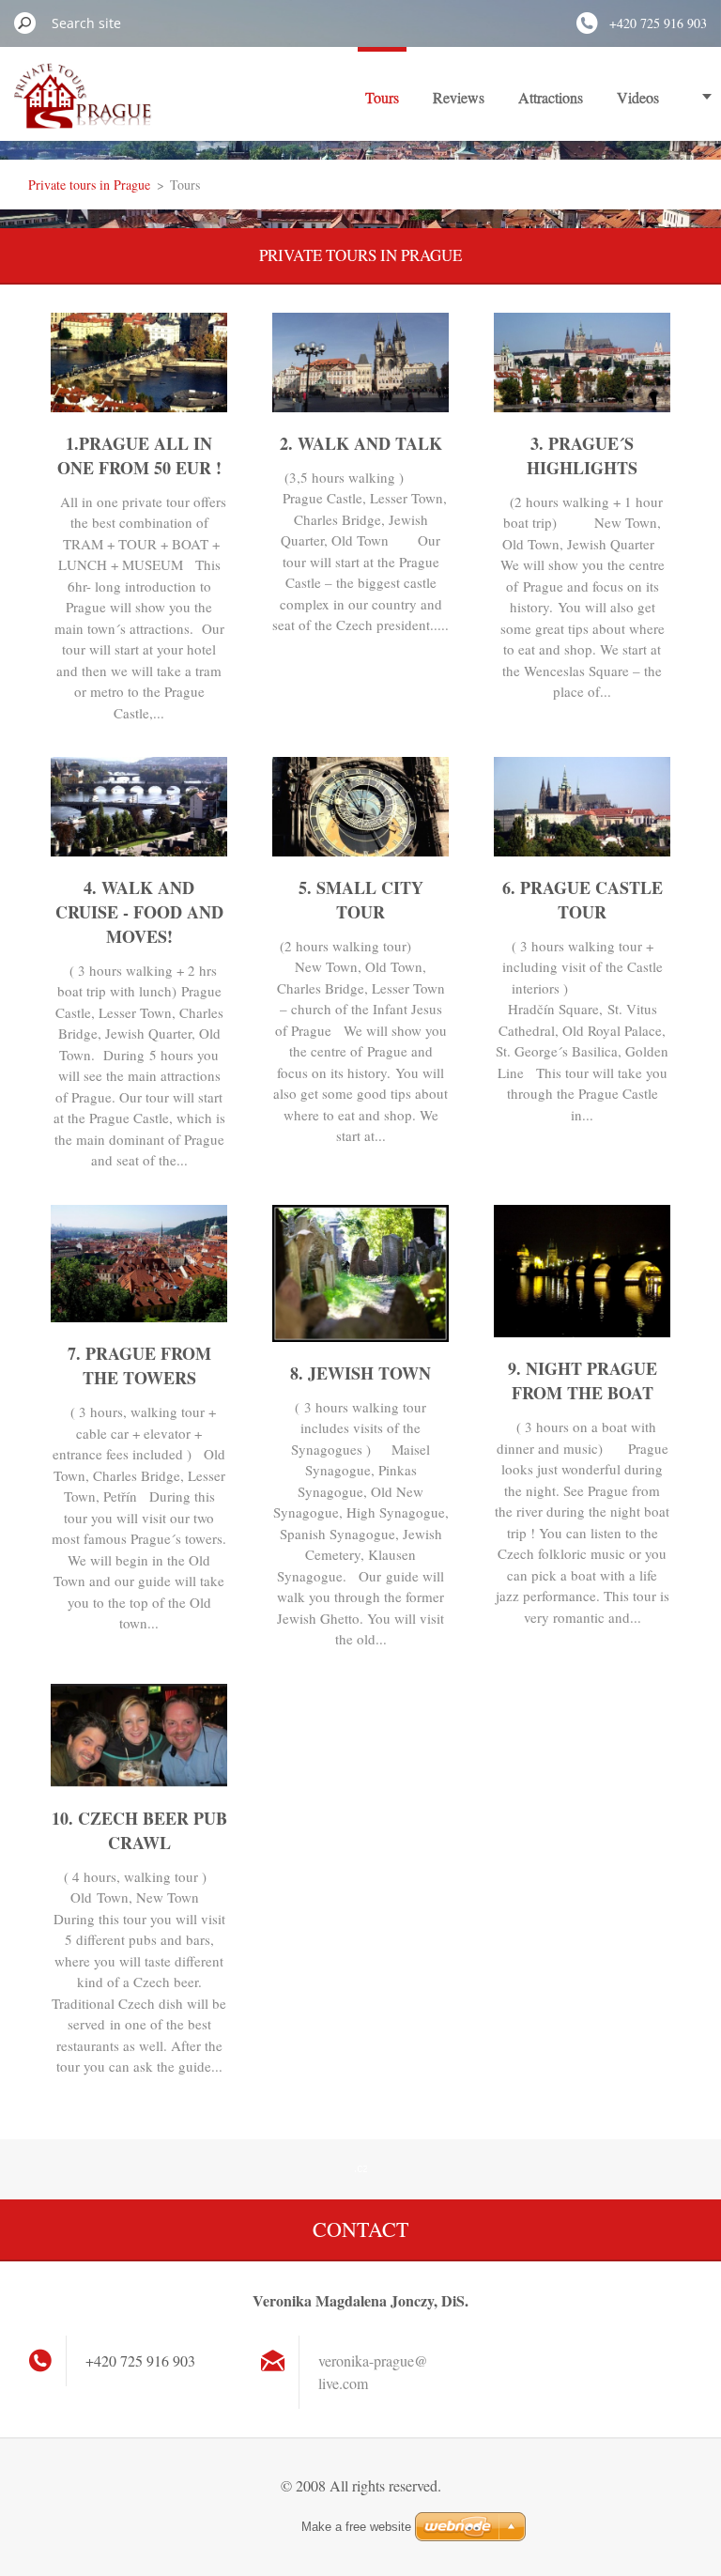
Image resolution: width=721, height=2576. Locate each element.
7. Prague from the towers (139, 1365)
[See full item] (139, 406)
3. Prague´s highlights (582, 455)
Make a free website (356, 2527)
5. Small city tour (361, 900)
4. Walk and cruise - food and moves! (139, 912)
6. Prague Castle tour (583, 900)
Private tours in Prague (89, 185)
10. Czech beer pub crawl (139, 1830)
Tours (382, 97)
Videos (638, 97)
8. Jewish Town (360, 1373)
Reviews (459, 97)
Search (25, 23)
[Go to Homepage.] (83, 106)
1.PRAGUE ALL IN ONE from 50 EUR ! (139, 455)
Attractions (551, 97)
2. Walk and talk (361, 443)
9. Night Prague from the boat (583, 1381)
